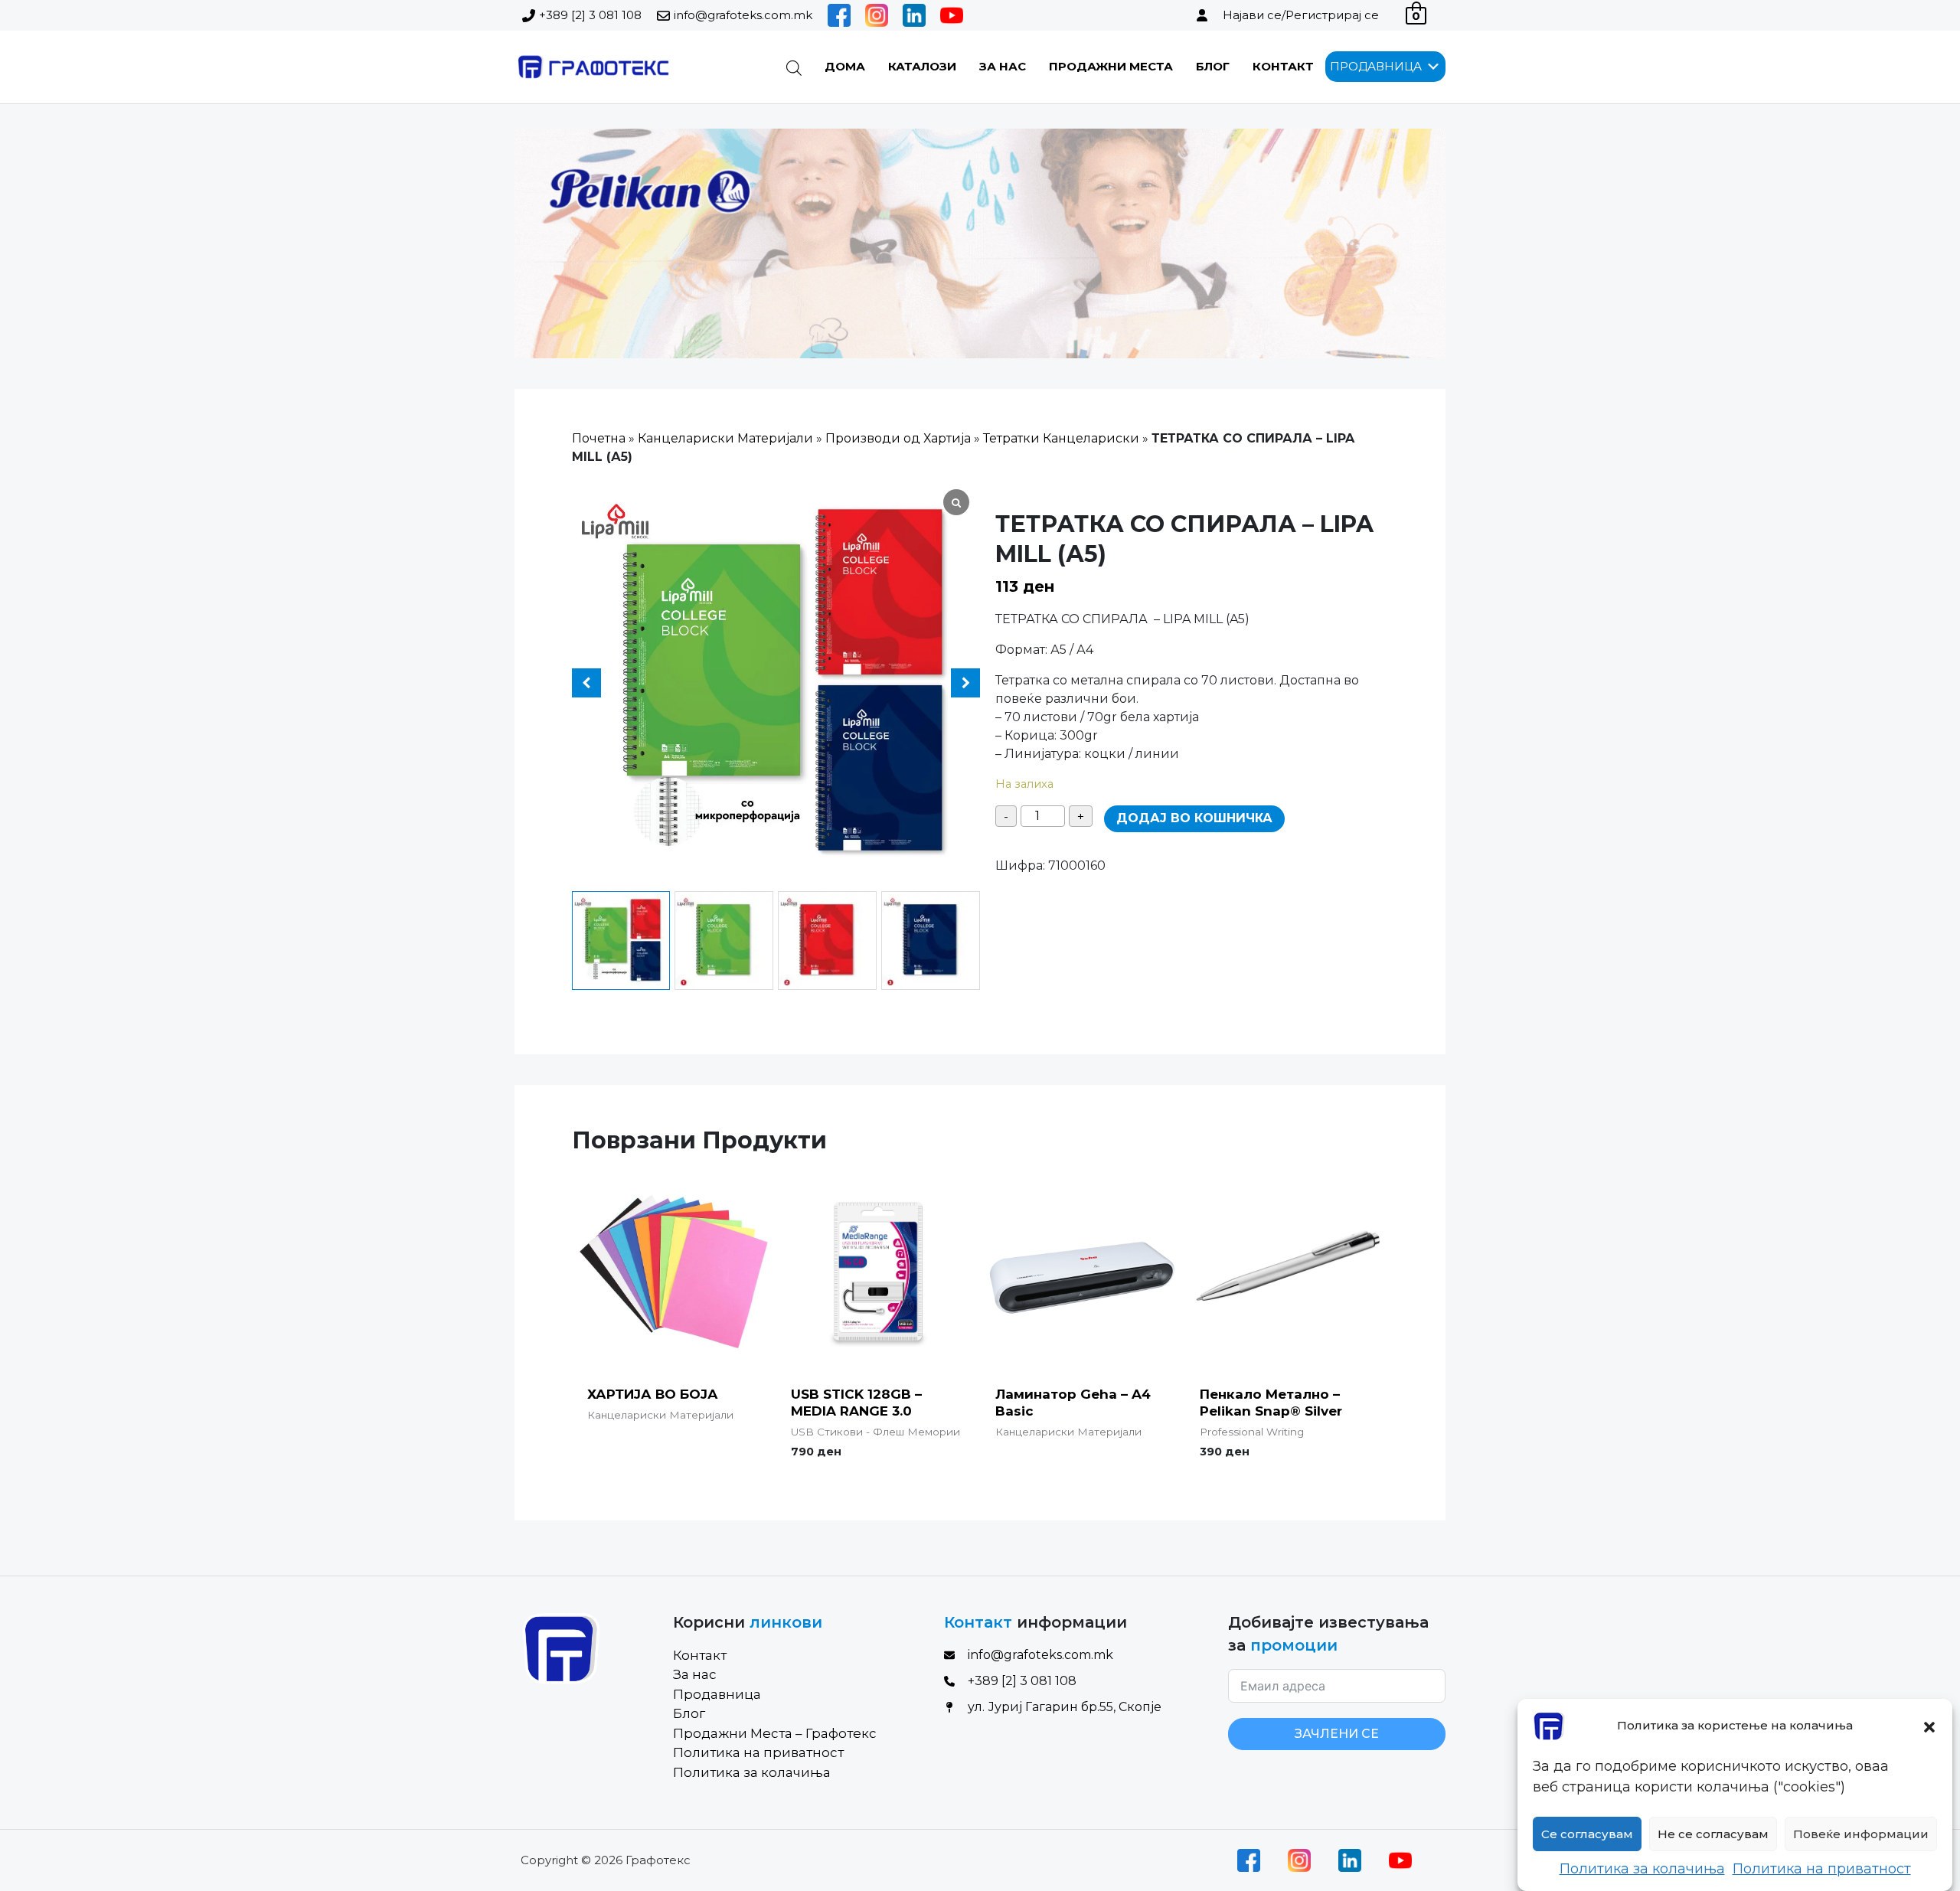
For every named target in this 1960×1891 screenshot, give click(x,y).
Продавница (717, 1694)
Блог (1213, 66)
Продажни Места (1111, 66)
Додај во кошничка (1194, 818)
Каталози (922, 66)
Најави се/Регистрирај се (1301, 15)
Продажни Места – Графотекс (775, 1733)
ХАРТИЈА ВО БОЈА (653, 1394)
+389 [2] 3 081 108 (590, 15)
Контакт (1283, 66)
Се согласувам (1587, 1834)
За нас (1003, 66)
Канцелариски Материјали (725, 438)
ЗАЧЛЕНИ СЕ (1337, 1734)
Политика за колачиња (1642, 1869)
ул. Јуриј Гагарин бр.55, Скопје (1065, 1707)
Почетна (599, 438)
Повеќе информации (1861, 1834)
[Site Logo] (592, 67)
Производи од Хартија (898, 438)
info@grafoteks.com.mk (743, 15)
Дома (845, 66)
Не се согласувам (1713, 1834)
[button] (1929, 1726)
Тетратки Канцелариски (1061, 438)
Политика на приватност (1822, 1869)
